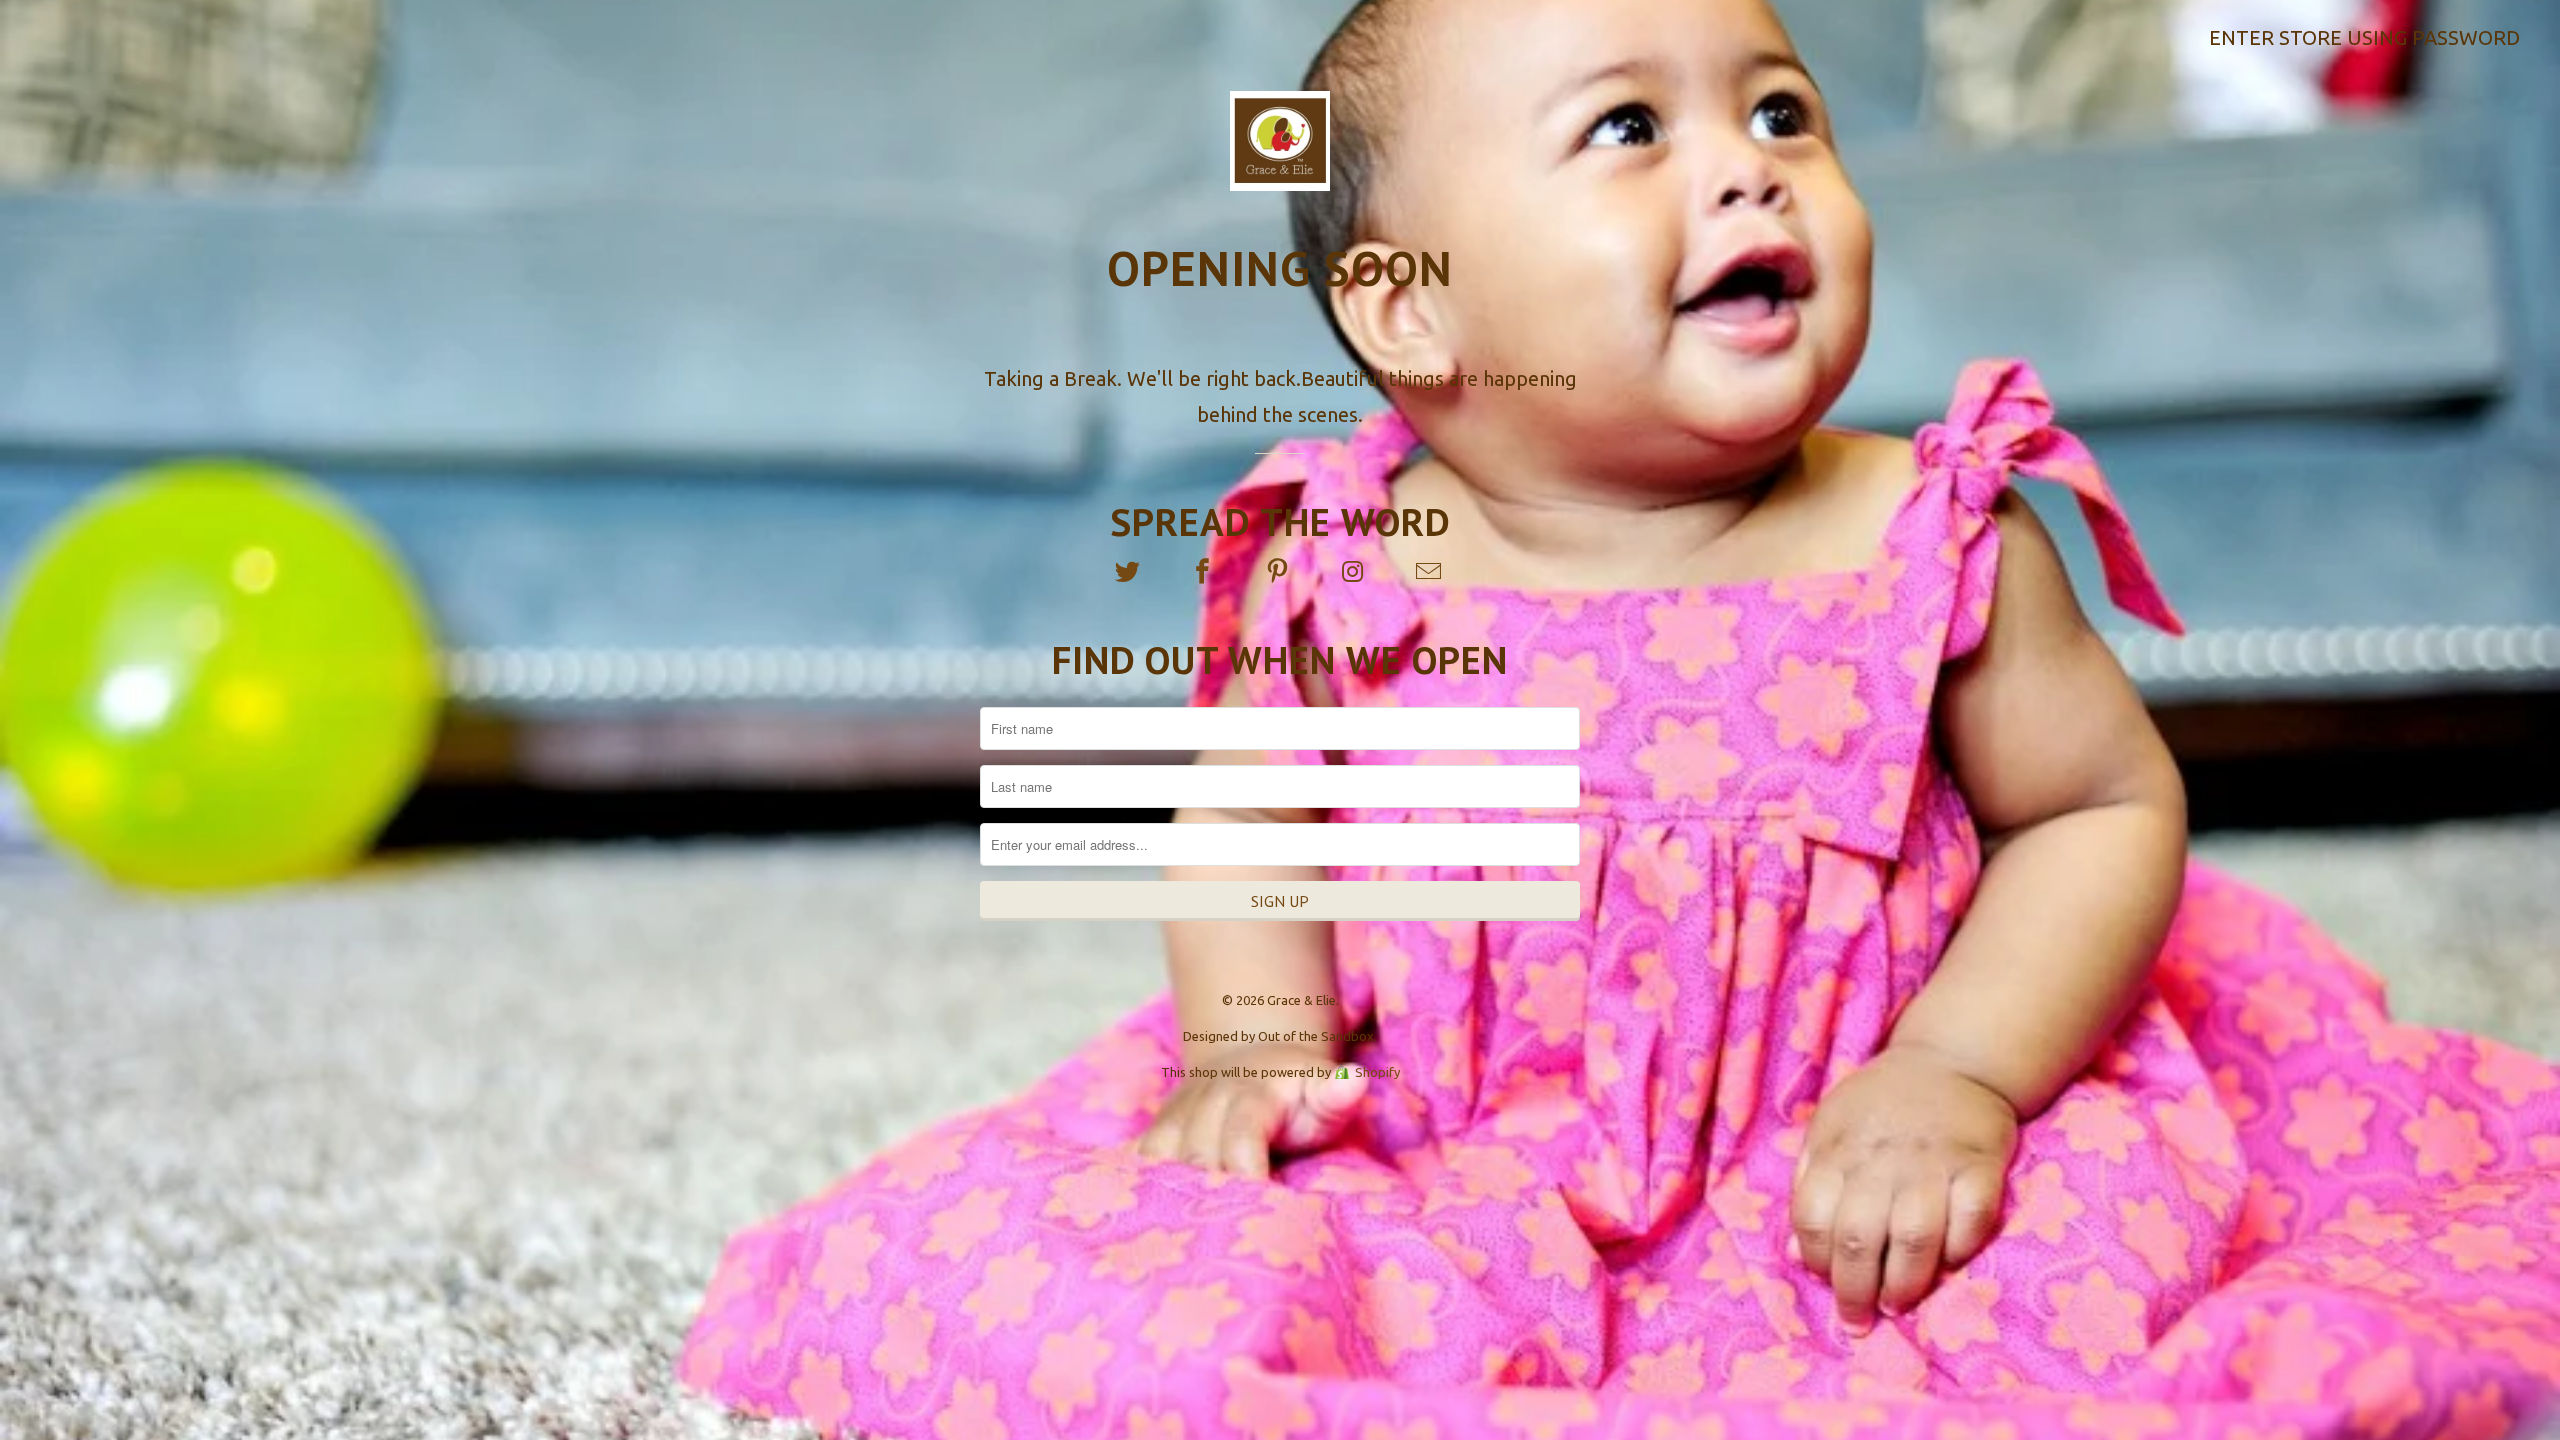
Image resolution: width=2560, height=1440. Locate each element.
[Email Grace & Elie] (1430, 572)
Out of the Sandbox (1316, 1036)
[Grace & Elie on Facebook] (1205, 572)
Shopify (1377, 1072)
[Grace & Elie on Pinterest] (1280, 572)
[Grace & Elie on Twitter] (1129, 572)
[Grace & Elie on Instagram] (1355, 572)
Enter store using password (2364, 37)
